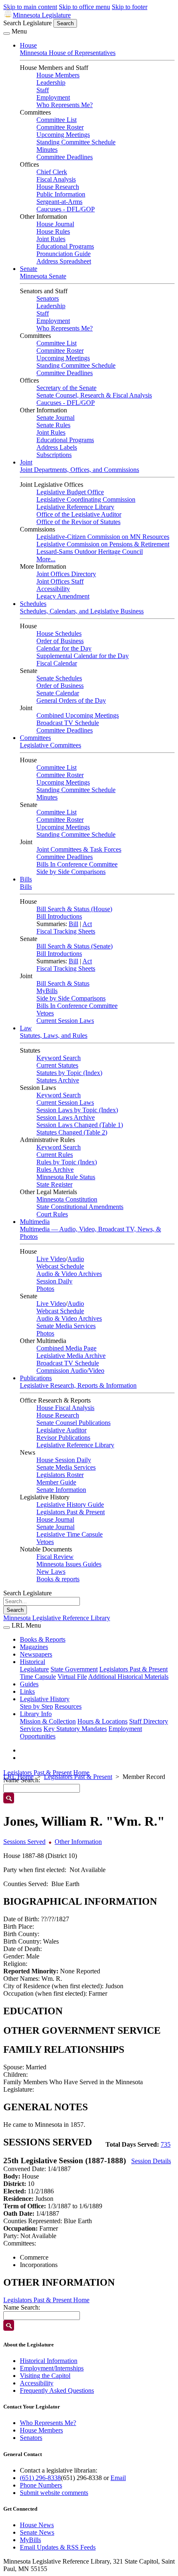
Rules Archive (55, 1169)
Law (26, 1028)
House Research (58, 187)
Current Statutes (57, 1065)
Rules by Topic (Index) (67, 1162)
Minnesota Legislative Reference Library (57, 1618)
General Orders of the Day (71, 700)
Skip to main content (30, 7)
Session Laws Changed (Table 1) (80, 1125)
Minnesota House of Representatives (68, 53)
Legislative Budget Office (70, 492)
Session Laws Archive (66, 1117)
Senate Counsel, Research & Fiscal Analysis (94, 395)
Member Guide (56, 1482)
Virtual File (72, 1677)
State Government (74, 1669)
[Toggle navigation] (7, 34)
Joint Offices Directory (66, 574)
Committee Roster (60, 127)
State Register (54, 1184)
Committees (35, 738)
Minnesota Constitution (67, 1199)
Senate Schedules (59, 678)
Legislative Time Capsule (70, 1534)
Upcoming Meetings (63, 135)
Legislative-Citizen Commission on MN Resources (103, 537)
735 (166, 2144)
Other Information (78, 1842)
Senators (48, 298)
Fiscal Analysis (56, 179)
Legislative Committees (51, 745)
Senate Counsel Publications (73, 1423)
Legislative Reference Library (75, 507)
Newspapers (36, 1654)
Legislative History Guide (70, 1505)
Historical (32, 1662)
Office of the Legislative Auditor (79, 514)
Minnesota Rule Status (66, 1177)
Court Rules (52, 1214)
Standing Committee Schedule (76, 142)
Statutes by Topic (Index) (69, 1073)
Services (31, 1729)
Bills (26, 879)
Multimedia (35, 1222)
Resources (68, 1706)
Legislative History (45, 1699)
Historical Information (49, 2361)
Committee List (57, 120)
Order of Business (60, 641)
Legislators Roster (60, 1475)
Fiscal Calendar (57, 663)
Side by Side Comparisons (71, 872)
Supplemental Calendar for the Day (83, 656)
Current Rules (55, 1155)
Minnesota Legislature (42, 15)
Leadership (51, 83)
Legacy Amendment (63, 596)
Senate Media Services (66, 1326)
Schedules (33, 604)
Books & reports (58, 1579)
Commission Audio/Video (70, 1371)
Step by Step (36, 1706)
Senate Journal (55, 418)
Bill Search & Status (63, 983)
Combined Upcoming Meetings (78, 715)
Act (87, 924)
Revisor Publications (63, 1438)
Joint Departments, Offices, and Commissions (79, 470)
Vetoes (45, 1013)
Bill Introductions (59, 916)
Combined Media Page (66, 1348)
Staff (43, 90)
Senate (29, 269)
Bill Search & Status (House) (74, 909)
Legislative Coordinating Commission (86, 499)
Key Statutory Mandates (75, 1729)
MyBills (47, 991)
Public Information (61, 194)
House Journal (55, 224)
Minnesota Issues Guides (69, 1564)
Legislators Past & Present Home (46, 1773)
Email (118, 2478)
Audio (76, 1259)
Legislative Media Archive (71, 1356)
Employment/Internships (52, 2368)
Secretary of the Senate (66, 388)
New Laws (51, 1572)
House (28, 45)
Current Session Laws (65, 1021)
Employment (53, 97)
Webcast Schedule (60, 1266)
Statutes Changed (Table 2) (72, 1132)
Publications (36, 1378)
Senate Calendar (58, 693)
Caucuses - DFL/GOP (66, 209)
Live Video (51, 1259)
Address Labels (57, 447)
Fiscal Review (55, 1557)
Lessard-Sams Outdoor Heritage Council (90, 552)
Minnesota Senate (43, 276)
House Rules (53, 231)
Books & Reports (43, 1639)
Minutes (47, 150)
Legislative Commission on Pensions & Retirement (103, 544)
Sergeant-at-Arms (59, 202)
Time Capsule (38, 1677)
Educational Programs (65, 246)
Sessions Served (24, 1842)
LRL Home (18, 1777)
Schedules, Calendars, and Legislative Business (82, 611)
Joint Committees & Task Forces (79, 849)
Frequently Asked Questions (57, 2390)
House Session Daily (64, 1460)
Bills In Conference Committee (77, 864)
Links (27, 1691)
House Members (58, 75)
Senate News (37, 2532)
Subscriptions (54, 455)
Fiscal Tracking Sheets (66, 931)
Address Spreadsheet (64, 261)
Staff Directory (149, 1721)
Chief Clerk (52, 172)
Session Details (151, 2161)
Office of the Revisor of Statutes (78, 522)
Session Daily (54, 1281)
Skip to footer (130, 7)
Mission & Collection (48, 1721)
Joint (26, 462)
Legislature (34, 1669)
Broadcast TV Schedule (68, 723)
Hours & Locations (102, 1721)
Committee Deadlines (65, 157)
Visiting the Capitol (45, 2376)
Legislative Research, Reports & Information (78, 1385)
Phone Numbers (41, 2485)
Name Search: (22, 2307)
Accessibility (53, 589)
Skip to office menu (84, 7)
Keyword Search (59, 1058)
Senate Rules (53, 425)
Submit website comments (54, 2493)
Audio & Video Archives (69, 1274)
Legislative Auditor (61, 1430)
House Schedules (59, 633)
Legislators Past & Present (71, 1512)
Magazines (34, 1647)
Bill (73, 924)
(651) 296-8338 (40, 2478)
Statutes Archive (58, 1080)
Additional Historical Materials (128, 1677)
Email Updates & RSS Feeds (58, 2547)
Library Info (36, 1714)
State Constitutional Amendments (80, 1207)
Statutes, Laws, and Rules (54, 1035)
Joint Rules (51, 239)
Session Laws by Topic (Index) (77, 1110)
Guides (29, 1684)
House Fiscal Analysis (65, 1408)
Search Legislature (28, 23)
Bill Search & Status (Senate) (75, 946)
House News (37, 2525)
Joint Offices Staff (60, 581)
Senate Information (61, 1490)
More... (46, 559)
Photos (45, 1289)
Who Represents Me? (65, 105)
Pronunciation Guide (64, 254)
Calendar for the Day (64, 648)
